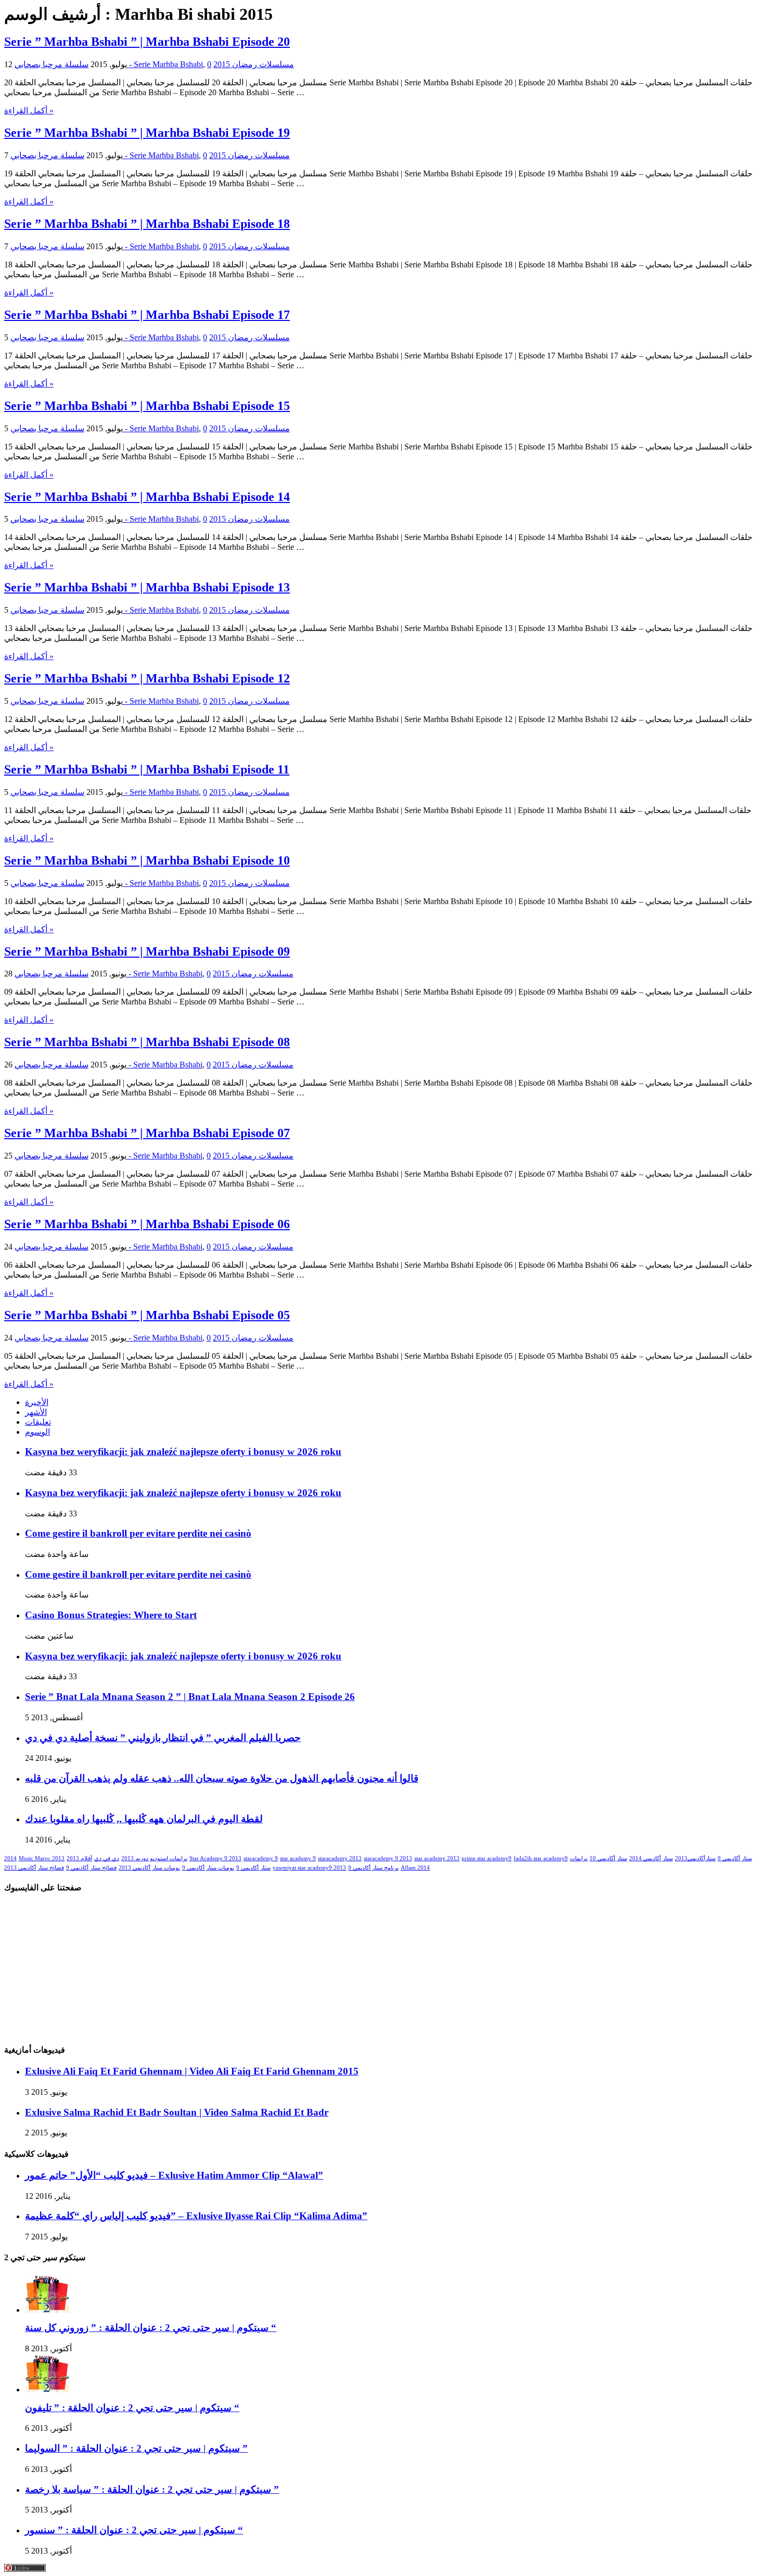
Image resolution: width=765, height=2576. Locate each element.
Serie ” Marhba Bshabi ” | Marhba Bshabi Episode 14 (147, 497)
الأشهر (36, 1412)
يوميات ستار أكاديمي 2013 (149, 1868)
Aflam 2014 (415, 1868)
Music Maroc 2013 (42, 1858)
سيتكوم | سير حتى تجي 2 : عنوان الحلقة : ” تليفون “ (132, 2408)
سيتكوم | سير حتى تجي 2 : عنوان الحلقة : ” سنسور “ (134, 2530)
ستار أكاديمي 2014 (651, 1858)
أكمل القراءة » (29, 111)
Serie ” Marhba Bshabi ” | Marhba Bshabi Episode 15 (147, 406)
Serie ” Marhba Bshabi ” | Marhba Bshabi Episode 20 (147, 42)
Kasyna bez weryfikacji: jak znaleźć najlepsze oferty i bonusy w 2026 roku (183, 1452)
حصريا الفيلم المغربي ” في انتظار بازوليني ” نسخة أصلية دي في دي (163, 1738)
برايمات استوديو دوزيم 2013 (154, 1858)
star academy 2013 (437, 1858)
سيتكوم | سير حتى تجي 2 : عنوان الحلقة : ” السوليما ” (136, 2448)
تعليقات (38, 1422)
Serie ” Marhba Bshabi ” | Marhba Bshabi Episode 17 (147, 315)
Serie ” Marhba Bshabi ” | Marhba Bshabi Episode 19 (147, 133)
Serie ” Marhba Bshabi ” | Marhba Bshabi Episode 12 (147, 678)
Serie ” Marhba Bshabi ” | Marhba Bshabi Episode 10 (147, 860)
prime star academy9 (487, 1858)
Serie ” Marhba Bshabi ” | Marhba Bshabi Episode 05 (147, 1315)
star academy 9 (298, 1858)
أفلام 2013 (79, 1858)
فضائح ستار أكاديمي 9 (91, 1868)
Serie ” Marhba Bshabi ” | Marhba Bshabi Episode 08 (147, 1042)
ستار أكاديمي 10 (608, 1858)
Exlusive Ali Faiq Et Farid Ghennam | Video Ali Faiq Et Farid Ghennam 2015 (192, 2071)
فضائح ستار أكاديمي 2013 (34, 1868)
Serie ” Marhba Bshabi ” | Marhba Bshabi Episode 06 (147, 1224)
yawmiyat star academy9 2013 (309, 1868)
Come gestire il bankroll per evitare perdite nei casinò (138, 1533)
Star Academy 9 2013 (215, 1858)
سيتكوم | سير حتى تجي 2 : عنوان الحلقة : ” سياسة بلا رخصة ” (152, 2489)
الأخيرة (37, 1402)
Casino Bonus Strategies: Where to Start (111, 1615)
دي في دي (107, 1858)
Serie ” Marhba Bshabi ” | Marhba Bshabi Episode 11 (147, 769)
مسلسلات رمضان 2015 (254, 64)
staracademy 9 (261, 1858)
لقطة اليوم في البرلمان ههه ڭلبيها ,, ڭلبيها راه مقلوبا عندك (144, 1819)
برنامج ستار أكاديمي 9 (373, 1868)
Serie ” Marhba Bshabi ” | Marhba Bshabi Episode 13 (147, 587)
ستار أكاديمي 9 (735, 1858)
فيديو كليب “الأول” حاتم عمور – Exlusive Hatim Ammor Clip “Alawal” (174, 2175)
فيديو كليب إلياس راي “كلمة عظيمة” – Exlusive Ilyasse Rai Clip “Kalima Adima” (196, 2216)
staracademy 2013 (340, 1858)
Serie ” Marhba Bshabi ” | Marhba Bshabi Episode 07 (147, 1133)
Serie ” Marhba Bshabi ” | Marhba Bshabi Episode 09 (147, 951)
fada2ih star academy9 (541, 1858)
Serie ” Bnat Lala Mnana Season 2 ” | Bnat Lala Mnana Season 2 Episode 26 (190, 1697)
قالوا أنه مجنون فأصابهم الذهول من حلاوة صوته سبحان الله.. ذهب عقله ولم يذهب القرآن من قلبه (222, 1778)
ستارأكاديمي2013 (695, 1858)
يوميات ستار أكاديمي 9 (208, 1868)
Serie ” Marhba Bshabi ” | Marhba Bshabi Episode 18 (147, 224)
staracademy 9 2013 (388, 1858)
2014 (10, 1858)
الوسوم (37, 1432)
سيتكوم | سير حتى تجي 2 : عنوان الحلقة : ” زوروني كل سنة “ (151, 2328)
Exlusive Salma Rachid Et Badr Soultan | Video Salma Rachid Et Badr (177, 2112)
